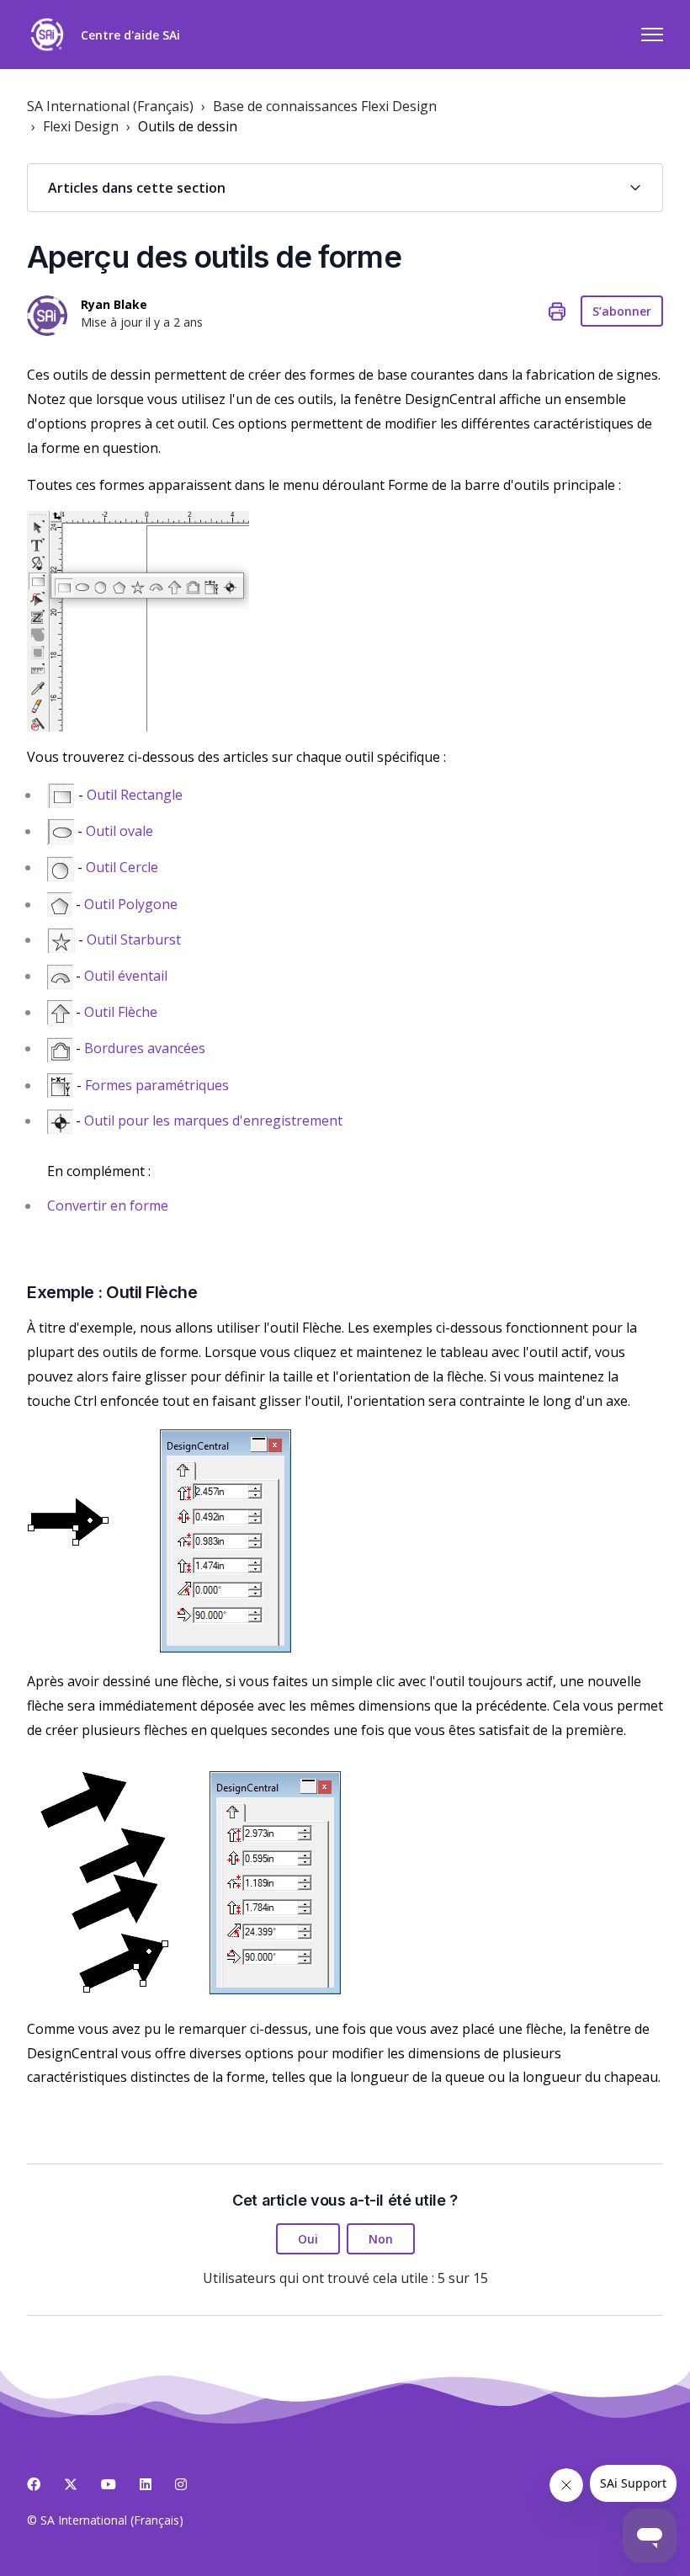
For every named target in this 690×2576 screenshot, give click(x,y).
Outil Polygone (131, 904)
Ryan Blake (114, 304)
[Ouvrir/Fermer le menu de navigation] (652, 35)
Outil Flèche (121, 1012)
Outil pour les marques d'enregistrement (213, 1120)
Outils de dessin (188, 126)
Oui (308, 2239)
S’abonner (622, 311)
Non (381, 2239)
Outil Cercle (122, 867)
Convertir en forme (108, 1206)
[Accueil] (47, 35)
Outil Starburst (134, 939)
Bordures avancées (145, 1048)
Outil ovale (119, 831)
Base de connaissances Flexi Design (325, 106)
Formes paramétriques (157, 1085)
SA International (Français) (110, 106)
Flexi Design (81, 126)
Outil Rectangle (135, 795)
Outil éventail (126, 976)
